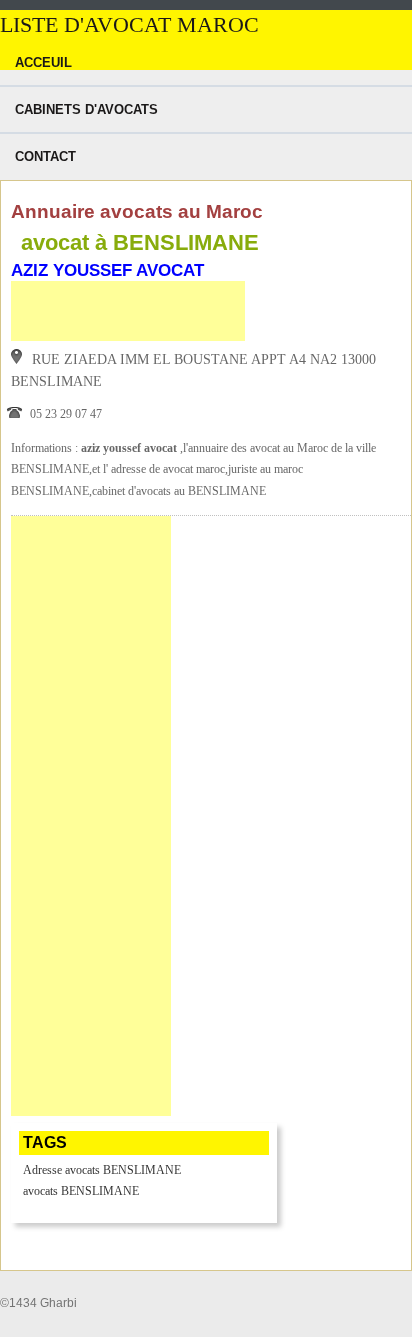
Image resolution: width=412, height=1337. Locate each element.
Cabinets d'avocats (86, 109)
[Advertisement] (128, 311)
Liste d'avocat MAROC (129, 25)
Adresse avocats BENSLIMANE (102, 1170)
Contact (45, 156)
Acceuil (43, 62)
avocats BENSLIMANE (81, 1191)
